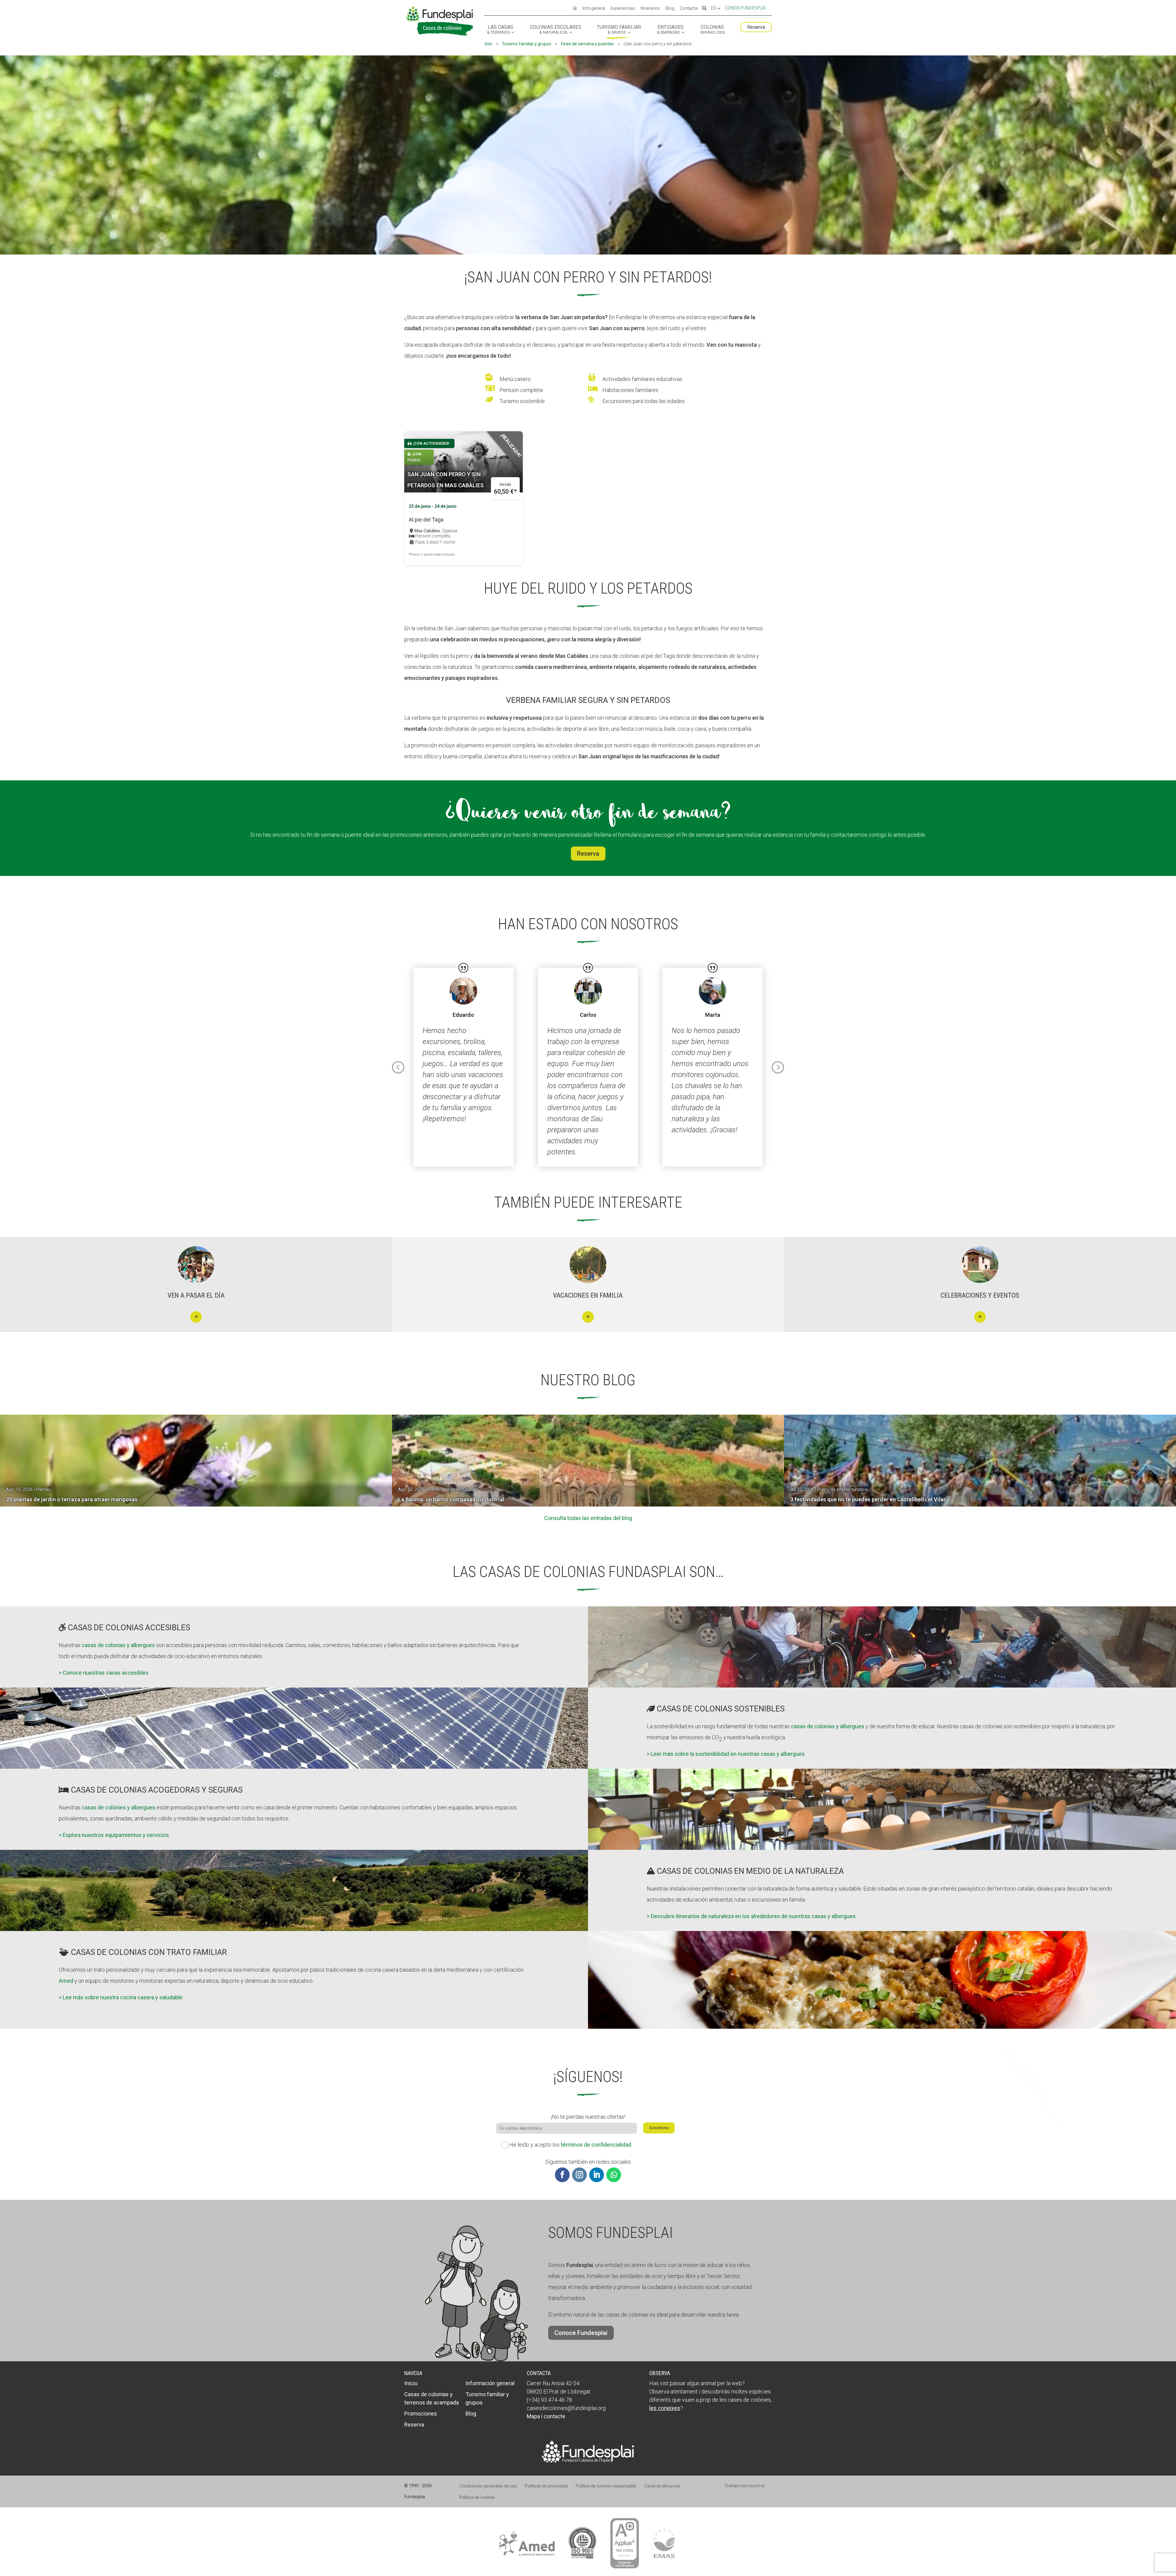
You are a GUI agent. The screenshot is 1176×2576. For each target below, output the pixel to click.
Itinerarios (650, 9)
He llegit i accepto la (1081, 2545)
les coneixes (665, 2408)
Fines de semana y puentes (587, 44)
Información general (490, 2383)
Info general (594, 9)
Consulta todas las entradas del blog (588, 1518)
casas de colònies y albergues (119, 1807)
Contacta (689, 9)
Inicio (411, 2383)
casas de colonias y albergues (118, 1645)
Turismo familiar (619, 30)
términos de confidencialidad (596, 2145)
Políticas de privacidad (546, 2486)
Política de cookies (477, 2497)
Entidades (670, 30)
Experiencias (623, 9)
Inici (488, 44)
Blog (670, 9)
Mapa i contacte (546, 2416)
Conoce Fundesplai (581, 2333)
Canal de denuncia (662, 2486)
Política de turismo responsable (606, 2486)
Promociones (421, 2414)
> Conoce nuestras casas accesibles (104, 1673)
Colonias (712, 30)
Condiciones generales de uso (488, 2486)
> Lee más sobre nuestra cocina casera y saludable (121, 1997)
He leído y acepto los (570, 2145)
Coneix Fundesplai (745, 8)
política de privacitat (1104, 2545)
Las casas (500, 30)
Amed (66, 1981)
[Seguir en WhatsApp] (614, 2175)
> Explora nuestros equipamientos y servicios (114, 1835)
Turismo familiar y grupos (527, 44)
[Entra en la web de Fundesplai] (588, 2461)
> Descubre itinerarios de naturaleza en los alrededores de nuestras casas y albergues (751, 1916)
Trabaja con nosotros (745, 2486)
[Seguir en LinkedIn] (597, 2175)
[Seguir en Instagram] (579, 2175)
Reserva (756, 27)
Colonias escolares (556, 30)
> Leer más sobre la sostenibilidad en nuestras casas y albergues (726, 1754)
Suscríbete (659, 2128)
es (714, 8)
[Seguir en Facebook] (562, 2175)
